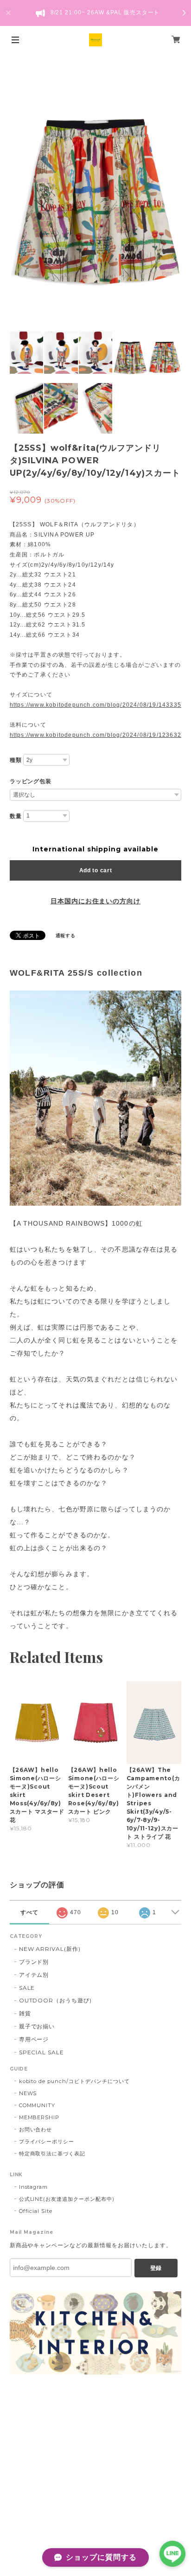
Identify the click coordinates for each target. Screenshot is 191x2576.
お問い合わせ (36, 2129)
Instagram (34, 2187)
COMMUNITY (37, 2105)
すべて (29, 1912)
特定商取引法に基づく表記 (52, 2154)
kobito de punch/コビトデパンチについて (74, 2081)
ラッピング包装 (31, 781)
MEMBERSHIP (39, 2117)
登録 (156, 2268)
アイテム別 (34, 1975)
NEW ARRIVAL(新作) (50, 1949)
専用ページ (34, 2039)
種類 (16, 760)
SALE (27, 1988)
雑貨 (25, 2013)
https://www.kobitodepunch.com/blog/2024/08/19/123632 (95, 735)
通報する (66, 936)
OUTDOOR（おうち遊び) (55, 2000)
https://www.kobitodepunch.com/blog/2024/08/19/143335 (95, 705)
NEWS (28, 2093)
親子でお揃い (37, 2026)
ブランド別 (34, 1962)
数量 (16, 816)
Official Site (36, 2211)
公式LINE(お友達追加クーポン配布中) (67, 2199)
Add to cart (96, 870)
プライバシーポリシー (47, 2141)
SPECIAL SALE (42, 2052)
